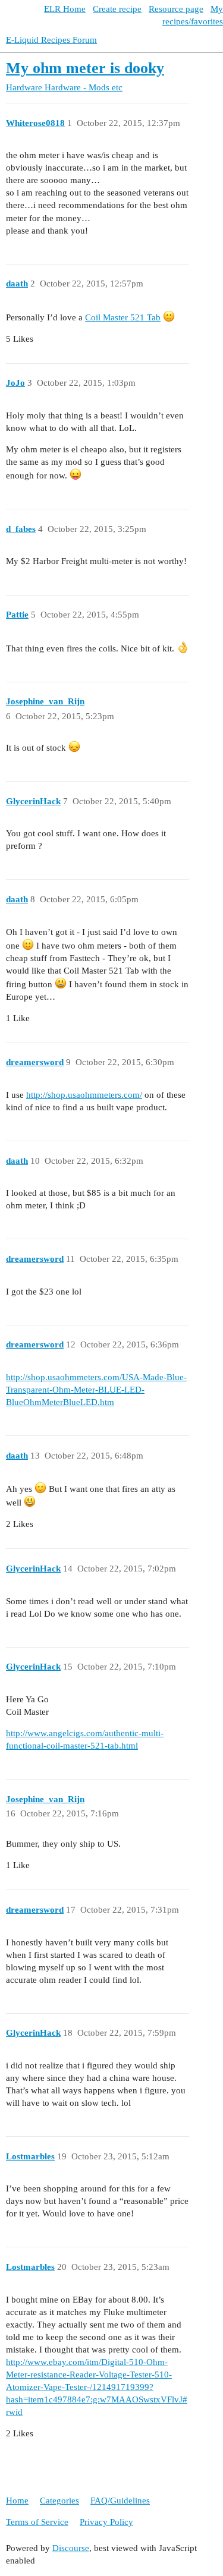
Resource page (176, 9)
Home (17, 2501)
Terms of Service (37, 2522)
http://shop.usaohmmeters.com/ (84, 1095)
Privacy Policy (106, 2522)
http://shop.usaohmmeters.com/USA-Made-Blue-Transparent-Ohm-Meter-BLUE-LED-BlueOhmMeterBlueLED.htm (96, 1390)
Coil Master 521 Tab (123, 317)
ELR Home (65, 9)
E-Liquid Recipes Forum (51, 40)
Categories (59, 2501)
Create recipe (117, 9)
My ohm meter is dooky (85, 68)
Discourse (71, 2548)
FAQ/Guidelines (120, 2501)
